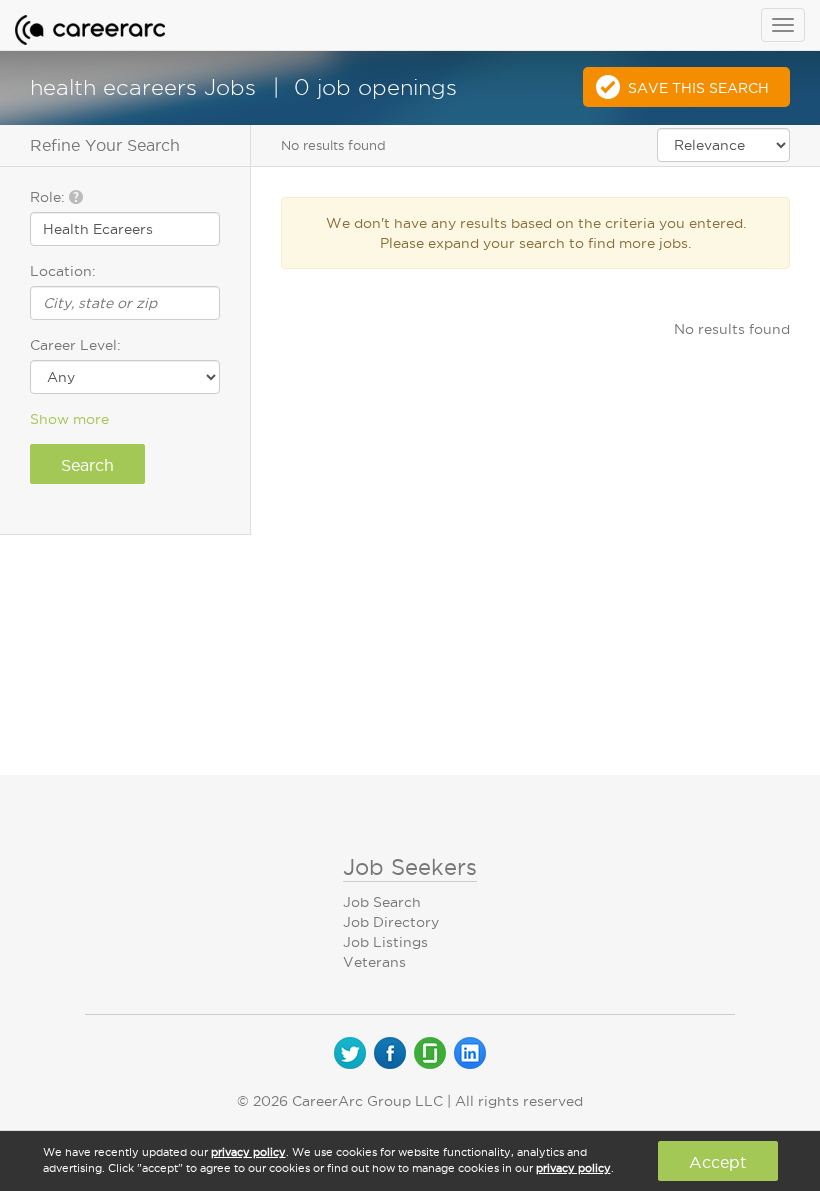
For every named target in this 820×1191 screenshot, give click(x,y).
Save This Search (698, 88)
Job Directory (391, 922)
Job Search (382, 902)
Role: (49, 197)
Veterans (374, 962)
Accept (717, 1162)
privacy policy (248, 1152)
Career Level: (75, 345)
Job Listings (385, 942)
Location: (63, 271)
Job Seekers (410, 867)
